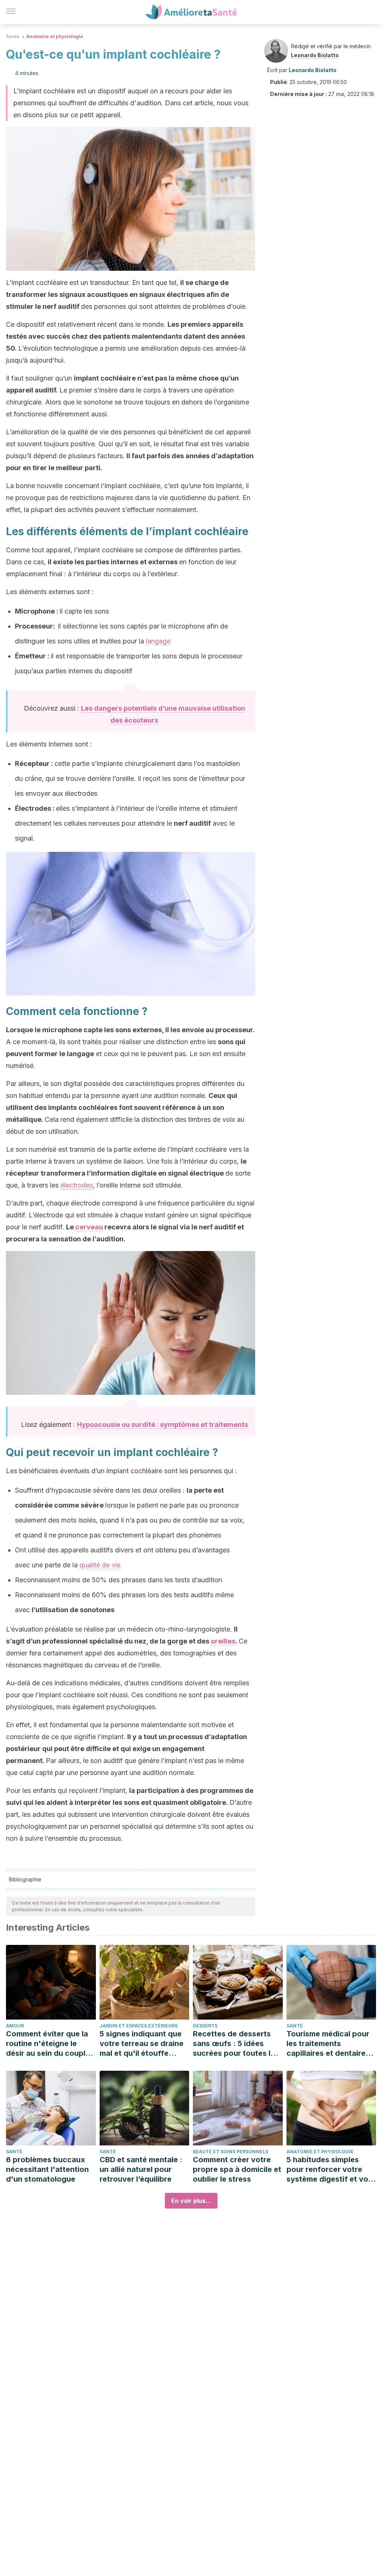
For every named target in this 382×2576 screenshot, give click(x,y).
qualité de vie (100, 1565)
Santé (13, 36)
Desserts (205, 2026)
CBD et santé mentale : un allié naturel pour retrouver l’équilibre (141, 2169)
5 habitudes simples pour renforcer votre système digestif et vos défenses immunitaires (329, 2170)
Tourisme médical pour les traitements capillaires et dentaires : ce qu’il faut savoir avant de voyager (330, 2044)
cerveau (89, 1227)
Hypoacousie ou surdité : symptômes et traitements (162, 1424)
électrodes (77, 1185)
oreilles (223, 1641)
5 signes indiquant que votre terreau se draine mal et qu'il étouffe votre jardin (142, 2044)
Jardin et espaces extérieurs (139, 2026)
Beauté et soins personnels (231, 2152)
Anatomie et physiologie (55, 36)
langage (158, 641)
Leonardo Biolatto (315, 55)
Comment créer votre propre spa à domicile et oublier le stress (237, 2169)
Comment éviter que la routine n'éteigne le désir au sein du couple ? (48, 2044)
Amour (15, 2026)
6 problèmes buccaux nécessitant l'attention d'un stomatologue (47, 2169)
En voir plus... (191, 2201)
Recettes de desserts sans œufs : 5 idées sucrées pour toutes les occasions (236, 2044)
